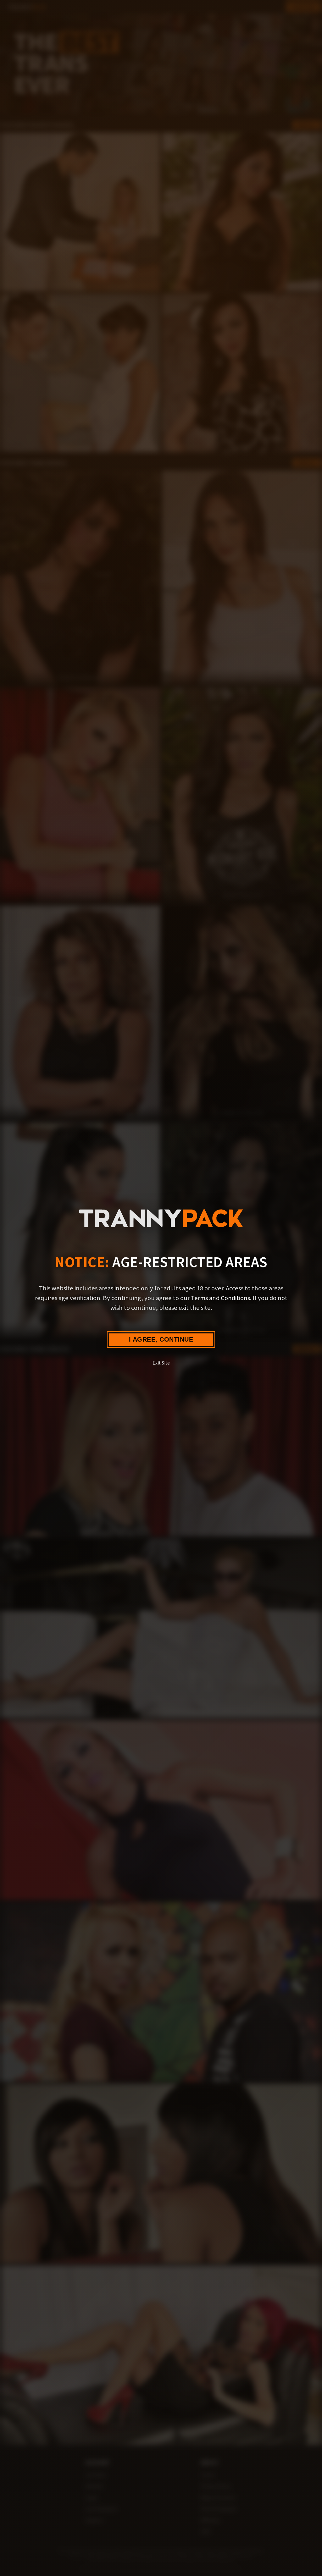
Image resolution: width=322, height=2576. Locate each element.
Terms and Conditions (220, 1298)
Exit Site (161, 1363)
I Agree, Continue (161, 1339)
